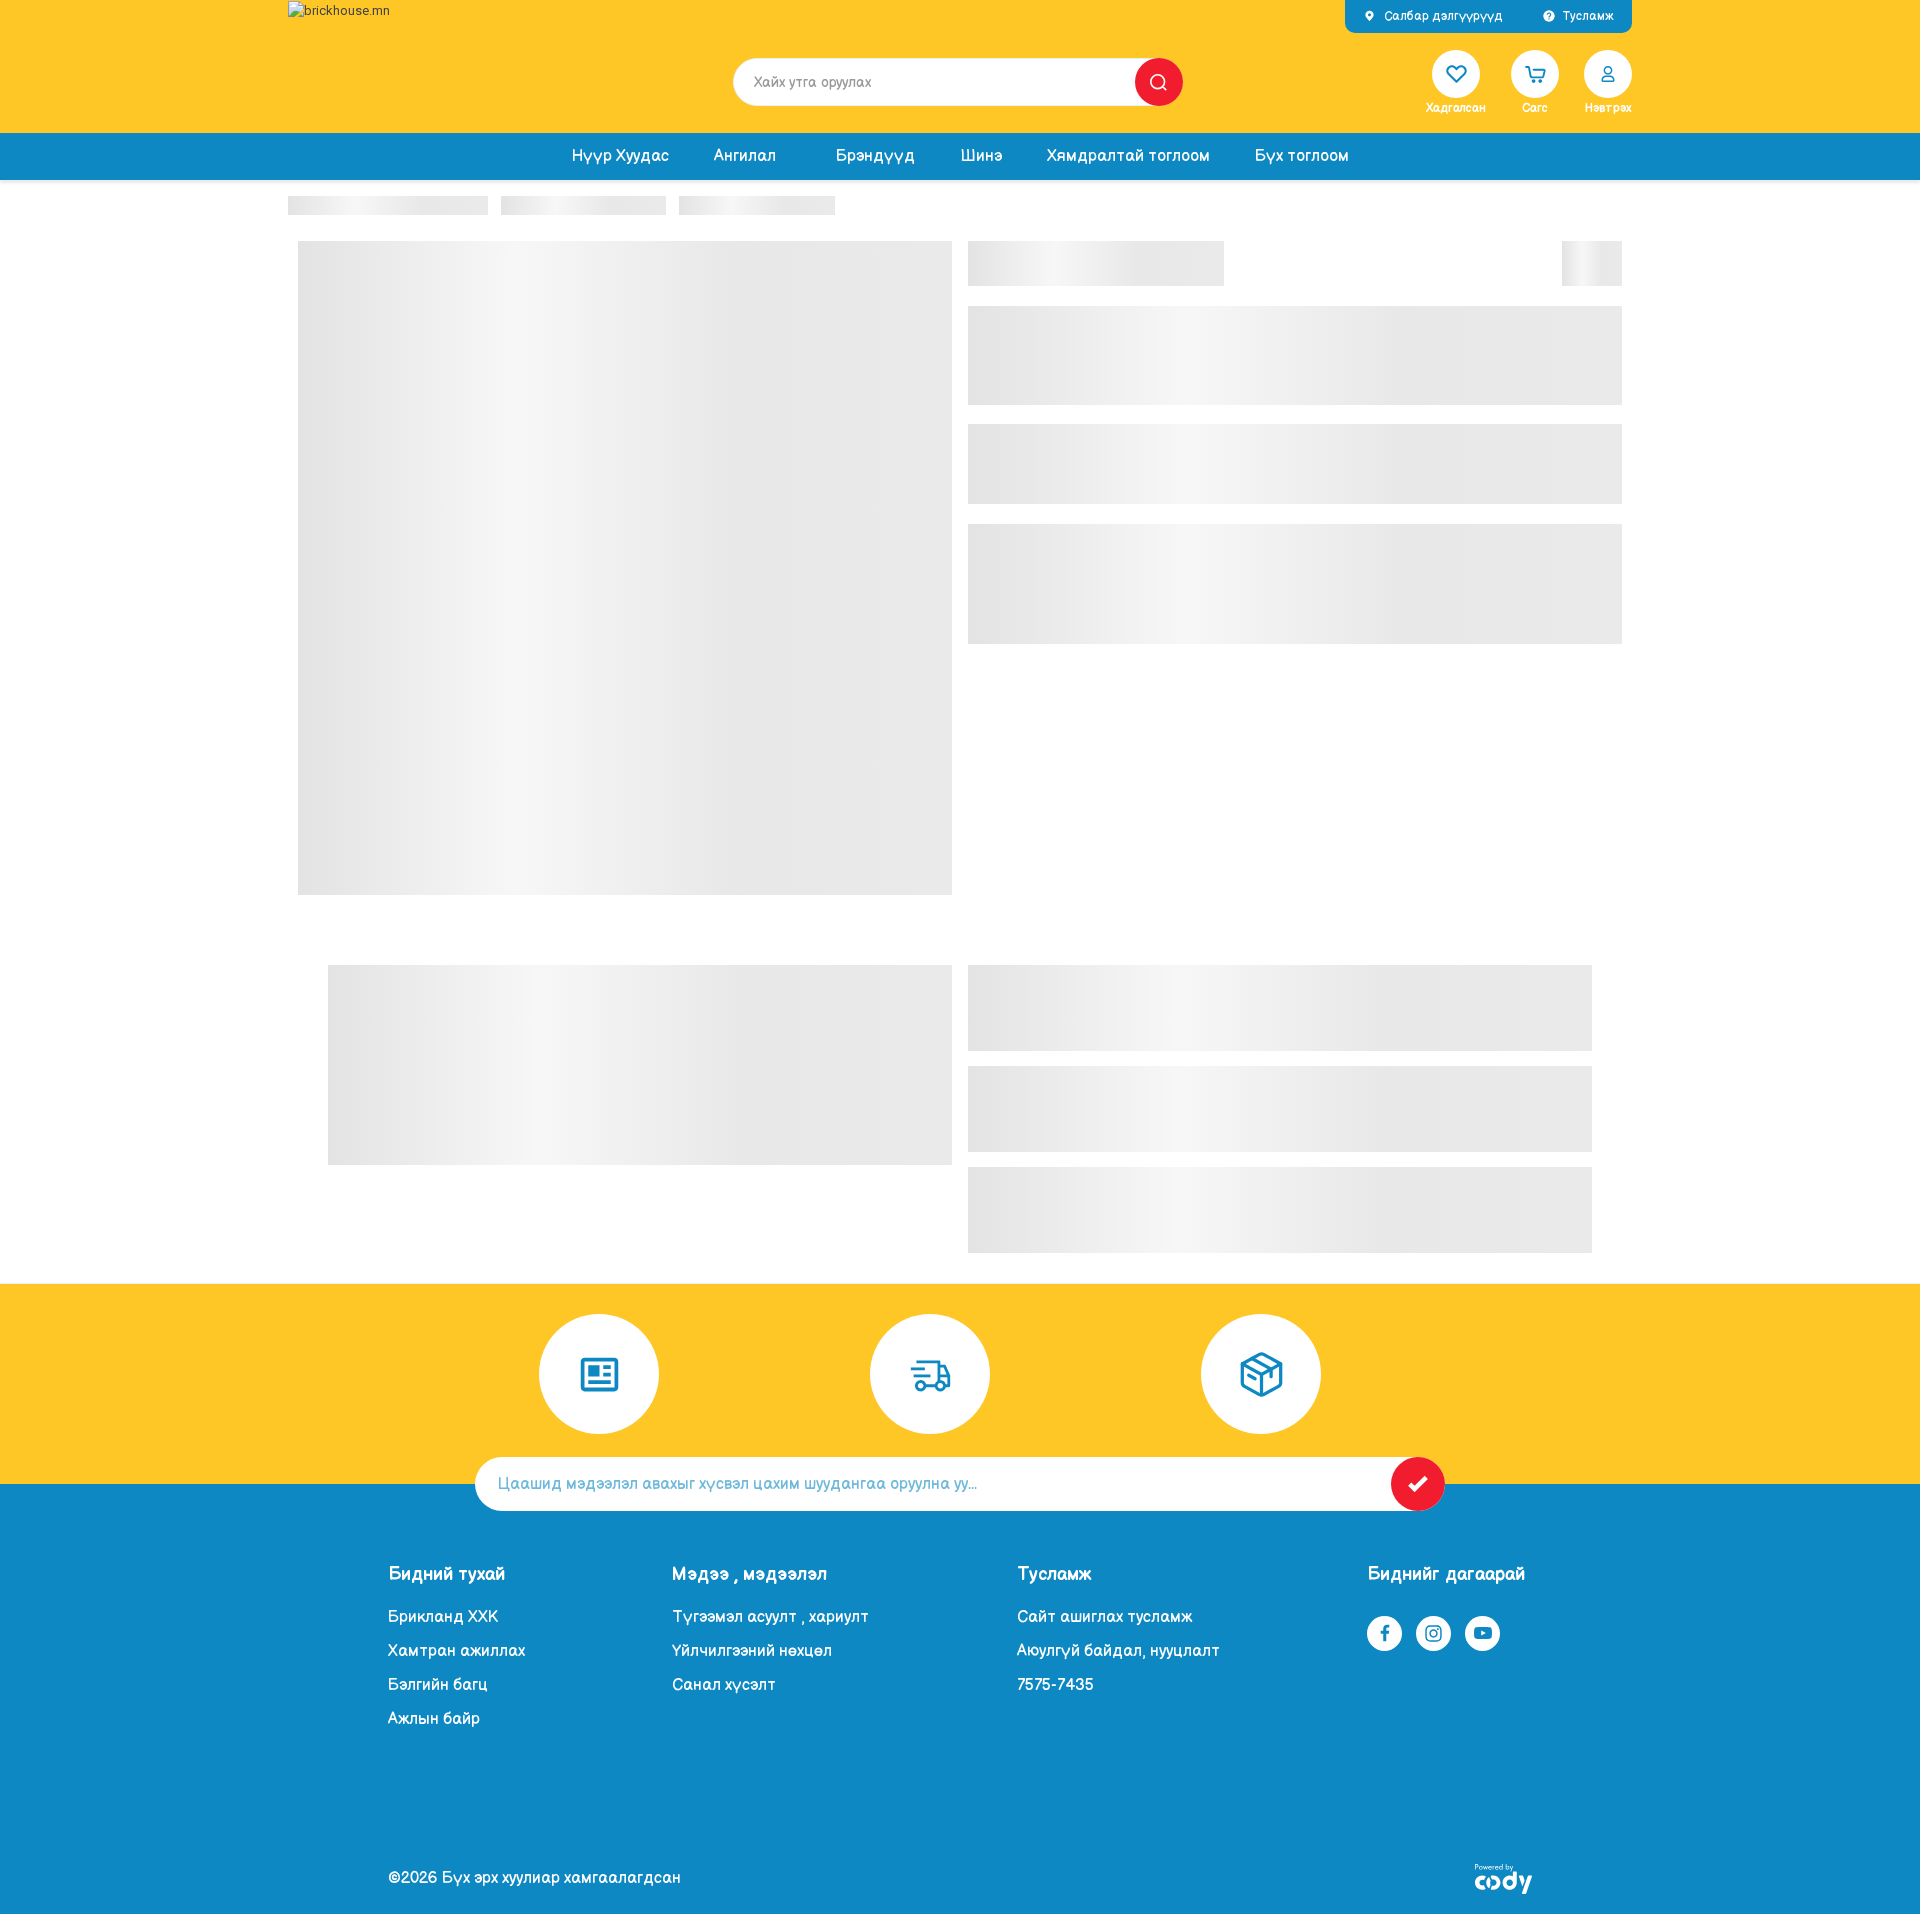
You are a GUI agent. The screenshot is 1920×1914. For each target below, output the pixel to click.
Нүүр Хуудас (620, 156)
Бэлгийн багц (438, 1685)
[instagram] (1434, 1633)
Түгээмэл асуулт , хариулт (770, 1617)
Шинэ (981, 156)
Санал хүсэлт (724, 1685)
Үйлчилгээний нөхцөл (752, 1651)
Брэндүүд (875, 156)
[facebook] (1385, 1633)
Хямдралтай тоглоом (1128, 156)
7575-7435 (1055, 1685)
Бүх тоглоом (1302, 156)
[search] (1159, 82)
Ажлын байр (434, 1719)
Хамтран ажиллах (456, 1651)
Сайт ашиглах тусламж (1104, 1617)
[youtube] (1483, 1633)
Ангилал (745, 156)
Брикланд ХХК (443, 1617)
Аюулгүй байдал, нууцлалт (1118, 1651)
